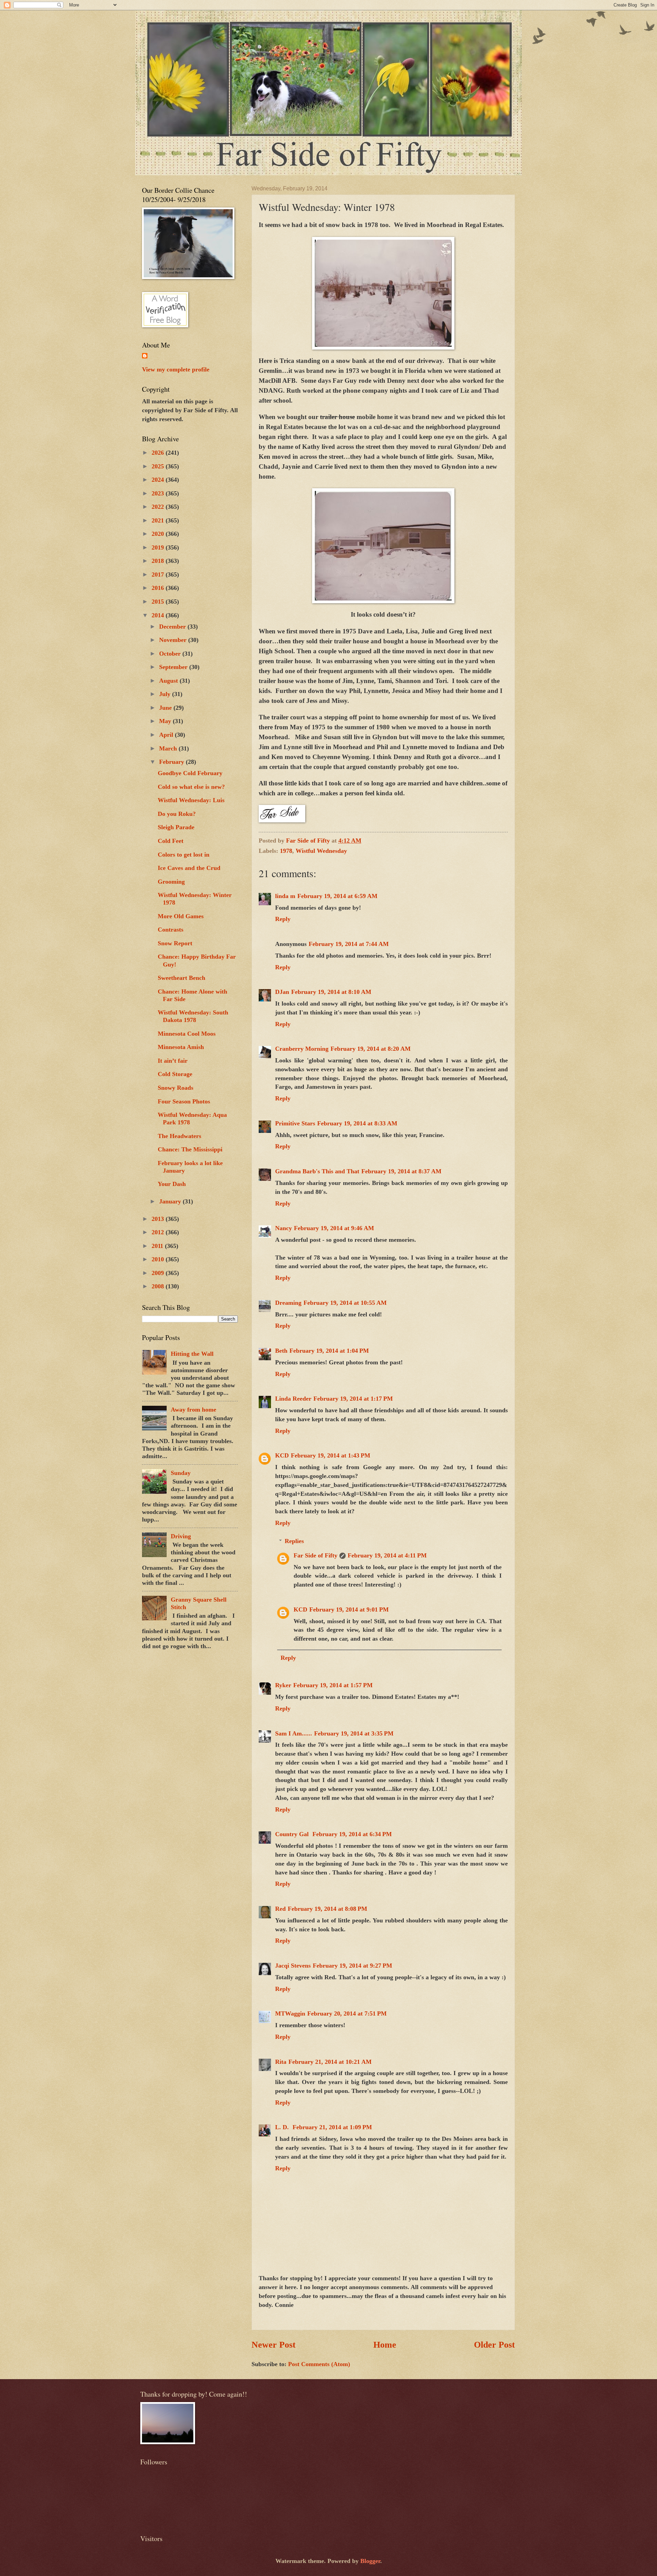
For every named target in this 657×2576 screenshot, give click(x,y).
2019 (159, 547)
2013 (159, 1219)
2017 (159, 574)
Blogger (370, 2561)
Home (385, 2345)
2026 (159, 453)
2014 (159, 615)
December (173, 627)
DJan (282, 992)
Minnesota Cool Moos (187, 1034)
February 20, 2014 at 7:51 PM (347, 2013)
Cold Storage (175, 1074)
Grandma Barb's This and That (317, 1171)
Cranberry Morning (302, 1049)
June (166, 708)
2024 (159, 480)
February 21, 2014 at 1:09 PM (332, 2127)
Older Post (494, 2345)
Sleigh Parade (176, 827)
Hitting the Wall (192, 1354)
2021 (159, 520)
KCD (282, 1455)
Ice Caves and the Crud (189, 868)
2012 (159, 1232)
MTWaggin (290, 2013)
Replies (294, 1541)
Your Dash (172, 1184)
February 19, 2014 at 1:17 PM (353, 1399)
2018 (159, 561)
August (169, 681)
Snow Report (175, 943)
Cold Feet (171, 841)
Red (280, 1909)
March (169, 748)
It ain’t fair (173, 1061)
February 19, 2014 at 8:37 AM (401, 1171)
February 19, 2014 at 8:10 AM (331, 992)
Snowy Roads (176, 1088)
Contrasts (171, 930)
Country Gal (293, 1834)
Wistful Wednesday (321, 851)
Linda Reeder (293, 1399)
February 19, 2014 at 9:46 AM (334, 1228)
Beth (281, 1351)
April (167, 735)
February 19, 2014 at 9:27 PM (352, 1966)
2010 (159, 1259)
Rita (281, 2062)
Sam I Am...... (294, 1733)
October (171, 654)
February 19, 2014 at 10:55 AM (345, 1303)
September (174, 667)
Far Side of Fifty (315, 1555)
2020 (159, 534)
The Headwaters (179, 1136)
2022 (159, 507)
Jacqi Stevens (293, 1966)
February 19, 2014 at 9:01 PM (349, 1609)
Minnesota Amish (181, 1047)
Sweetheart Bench (182, 978)
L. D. (283, 2127)
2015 (159, 602)
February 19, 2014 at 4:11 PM (387, 1555)
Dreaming (288, 1303)
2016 (159, 588)
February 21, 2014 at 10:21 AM (330, 2062)
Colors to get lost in (184, 855)
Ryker (283, 1685)
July (166, 694)
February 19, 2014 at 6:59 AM (337, 896)
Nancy (284, 1228)
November (174, 640)
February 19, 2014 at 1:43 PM (331, 1455)
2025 (159, 466)
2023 (159, 493)
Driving (181, 1536)
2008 (159, 1286)
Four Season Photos (184, 1101)
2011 (158, 1246)
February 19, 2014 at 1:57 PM (333, 1685)
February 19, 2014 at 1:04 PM (329, 1351)
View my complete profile (176, 369)
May (166, 721)
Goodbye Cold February (190, 773)
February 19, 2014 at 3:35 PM (354, 1733)
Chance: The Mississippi (190, 1149)
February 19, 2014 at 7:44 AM (349, 944)
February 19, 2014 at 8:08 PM (327, 1909)
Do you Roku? (177, 814)
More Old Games (181, 916)
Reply (283, 919)
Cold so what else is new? (191, 787)
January (171, 1201)
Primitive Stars (295, 1123)
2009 (159, 1273)
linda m (285, 896)
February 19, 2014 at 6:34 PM (352, 1834)
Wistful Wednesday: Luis (191, 800)
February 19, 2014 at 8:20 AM (371, 1049)
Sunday (181, 1473)
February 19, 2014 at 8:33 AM (357, 1123)
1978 (286, 851)
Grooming (171, 882)
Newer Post (274, 2345)
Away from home (194, 1410)
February (172, 762)
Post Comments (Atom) (319, 2364)
